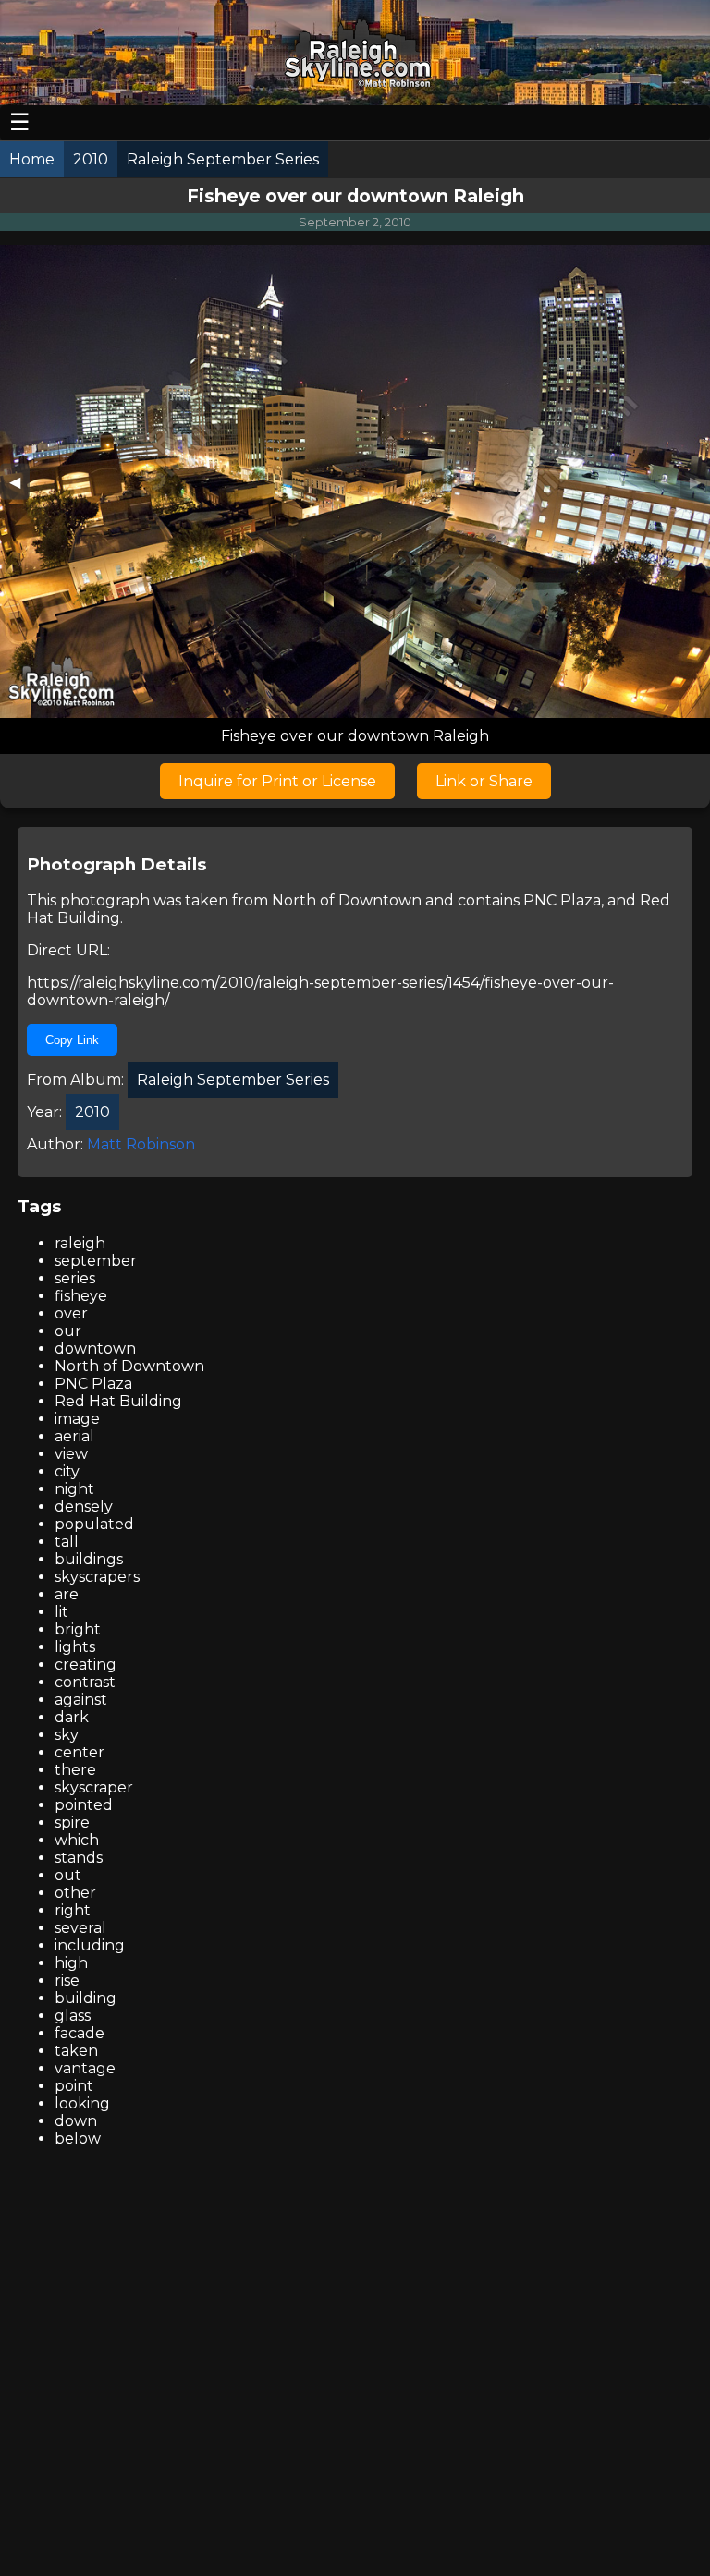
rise (67, 1981)
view (71, 1454)
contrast (85, 1682)
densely (84, 1507)
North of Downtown (347, 900)
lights (75, 1647)
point (74, 2086)
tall (67, 1542)
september (96, 1261)
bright (78, 1629)
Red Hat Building (118, 1401)
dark (72, 1717)
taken (76, 2051)
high (71, 1963)
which (77, 1840)
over (71, 1313)
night (74, 1489)
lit (61, 1612)
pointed (84, 1805)
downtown (95, 1349)
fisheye (81, 1296)
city (67, 1471)
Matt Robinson (141, 1144)
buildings (89, 1559)
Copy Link (72, 1040)
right (73, 1910)
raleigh (80, 1243)
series (75, 1278)
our (68, 1331)
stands (79, 1858)
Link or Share (484, 781)
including (90, 1945)
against (81, 1700)
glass (73, 2016)
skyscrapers (97, 1577)
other (75, 1893)
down (76, 2121)
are (67, 1594)
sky (67, 1735)
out (68, 1875)
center (80, 1752)
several (80, 1928)
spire (72, 1823)
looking (82, 2103)
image (77, 1419)
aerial (74, 1436)
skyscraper (94, 1787)
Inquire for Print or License (277, 781)
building (86, 1998)
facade (80, 2033)
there (75, 1770)
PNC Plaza (562, 900)
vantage (85, 2068)
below (78, 2139)
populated (94, 1524)
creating (86, 1665)
